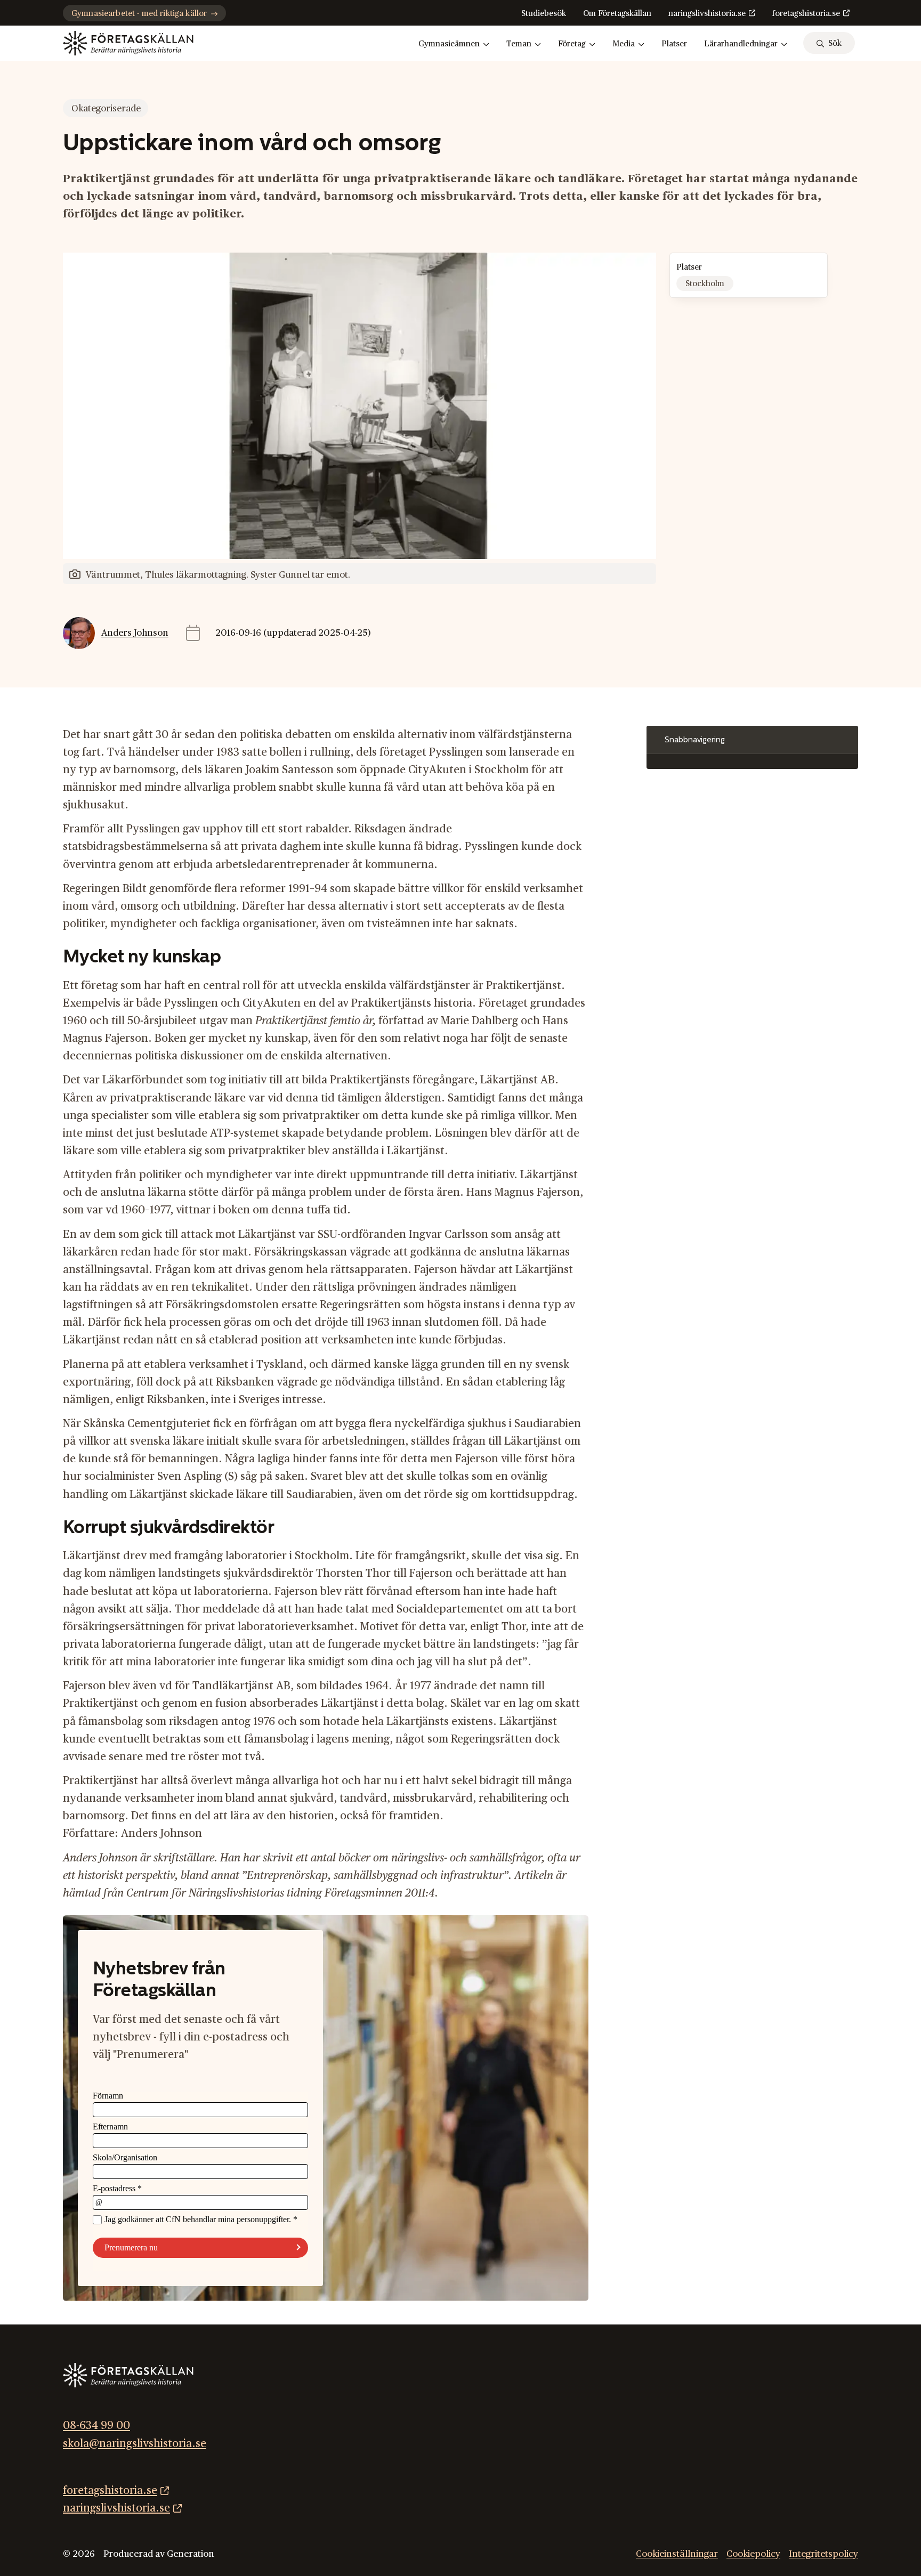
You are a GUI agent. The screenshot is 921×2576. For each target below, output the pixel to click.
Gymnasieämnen (449, 44)
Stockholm (705, 284)
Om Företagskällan (617, 14)
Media (624, 44)
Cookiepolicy (753, 2554)
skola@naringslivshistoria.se (135, 2443)
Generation (191, 2554)
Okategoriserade (106, 108)
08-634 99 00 (96, 2425)
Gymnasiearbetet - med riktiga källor (139, 14)
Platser (674, 44)
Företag (572, 44)
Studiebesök (544, 14)
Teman (519, 44)
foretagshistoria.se (806, 14)
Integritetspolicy (823, 2554)
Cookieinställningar (677, 2554)
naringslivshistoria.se (707, 14)
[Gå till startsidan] (128, 43)
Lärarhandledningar (741, 44)
